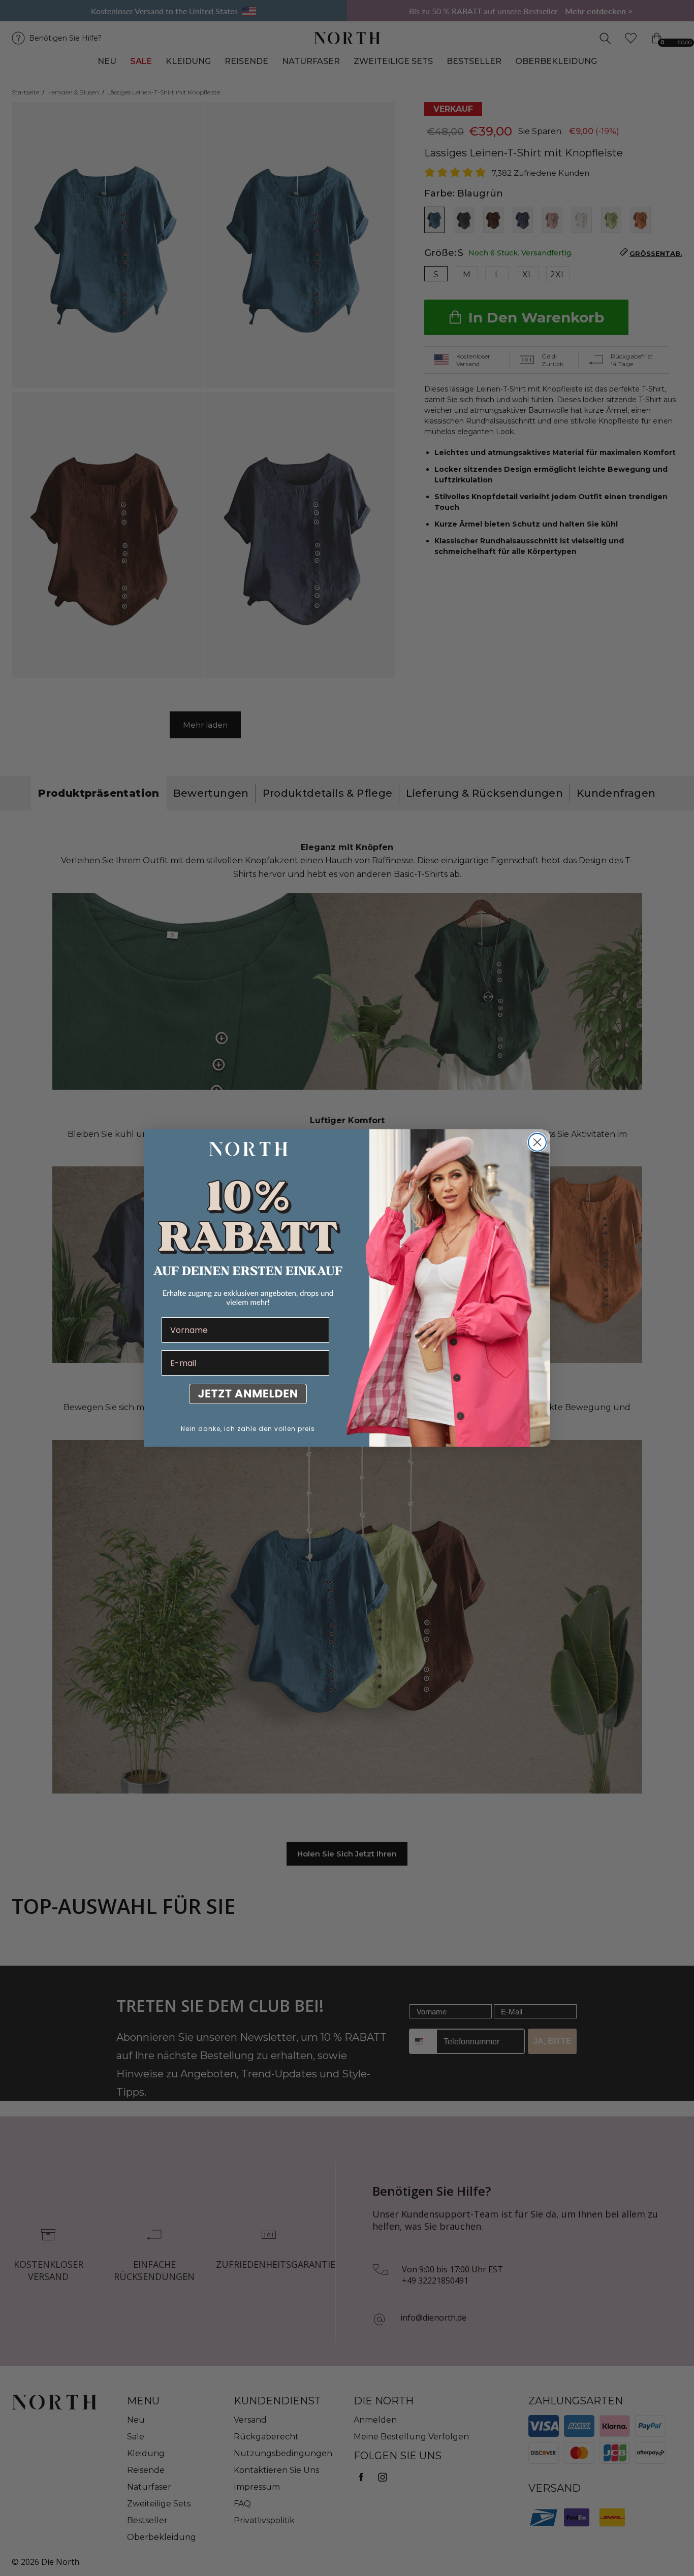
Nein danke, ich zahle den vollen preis (248, 1429)
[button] (245, 1396)
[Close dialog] (537, 1142)
